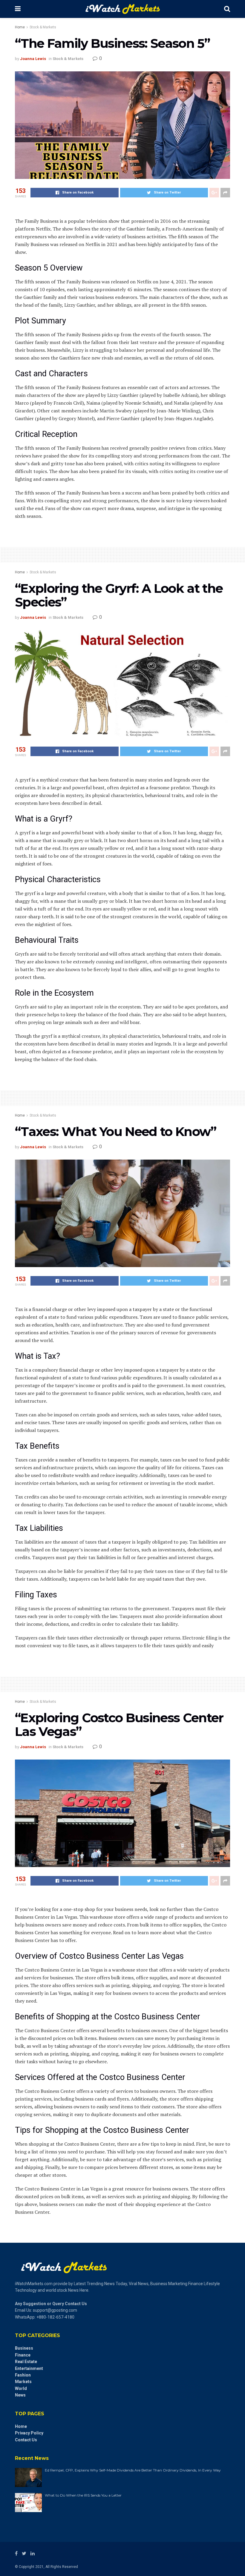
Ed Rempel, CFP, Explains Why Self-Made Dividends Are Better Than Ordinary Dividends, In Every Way (133, 2470)
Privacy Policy (29, 2433)
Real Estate (26, 2362)
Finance (23, 2355)
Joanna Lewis (33, 59)
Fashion (23, 2375)
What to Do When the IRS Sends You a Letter (83, 2495)
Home (20, 27)
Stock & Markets (43, 27)
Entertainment (29, 2368)
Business (24, 2348)
